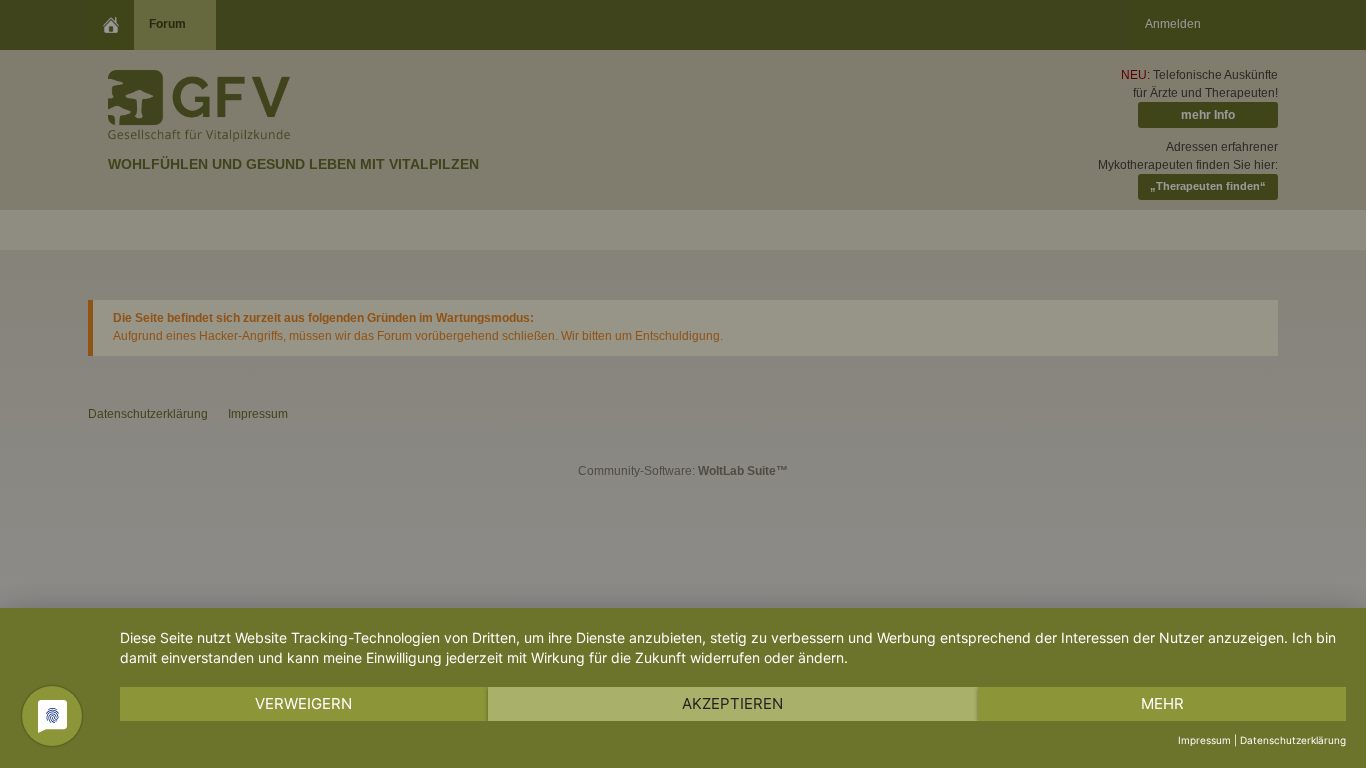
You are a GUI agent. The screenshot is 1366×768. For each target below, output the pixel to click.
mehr (1162, 703)
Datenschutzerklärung (1293, 740)
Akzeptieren (732, 703)
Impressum (1204, 740)
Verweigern (303, 703)
